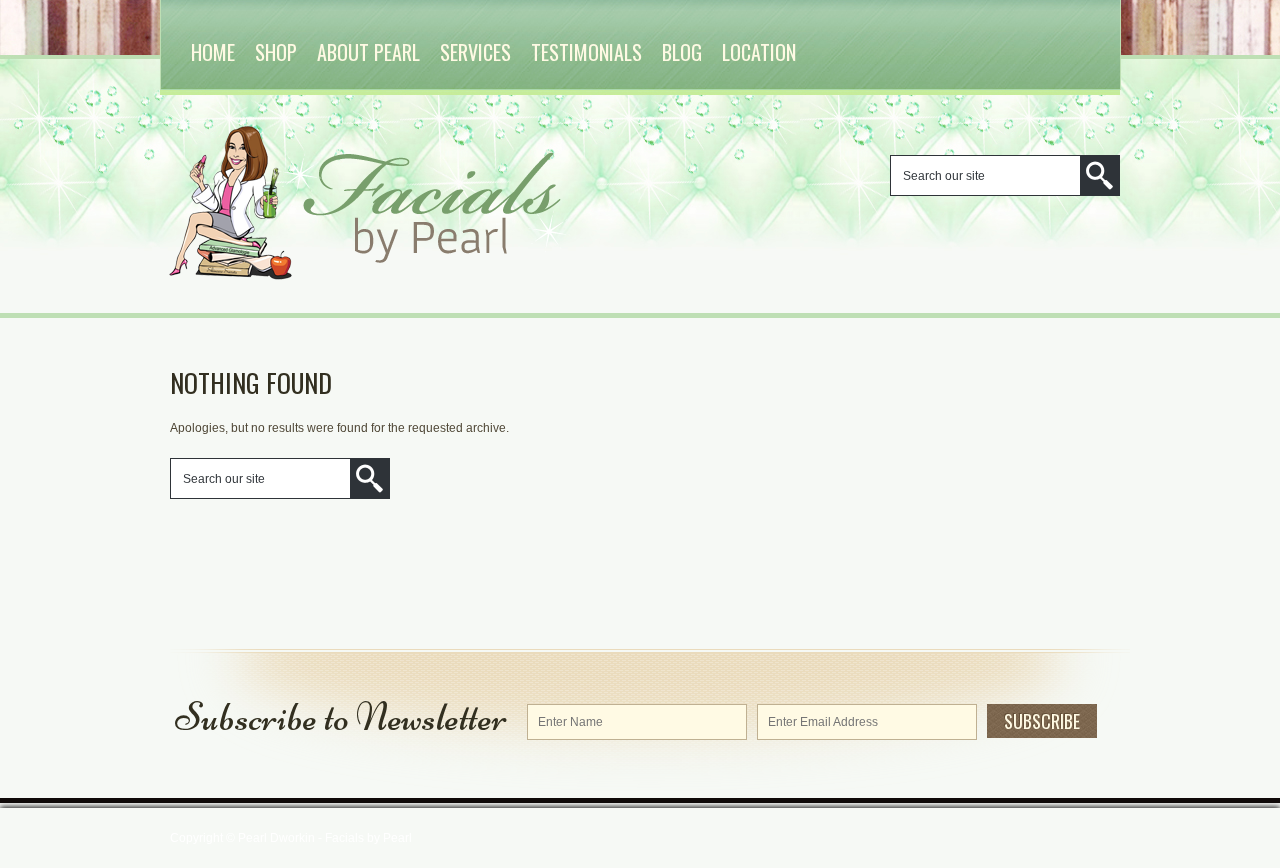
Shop (276, 52)
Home (213, 52)
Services (475, 52)
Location (759, 52)
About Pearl (368, 52)
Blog (682, 52)
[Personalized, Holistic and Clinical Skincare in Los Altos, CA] (410, 276)
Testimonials (586, 52)
